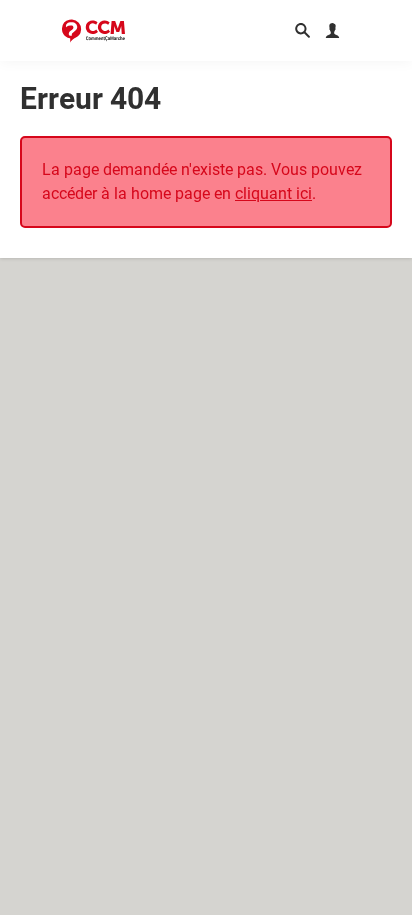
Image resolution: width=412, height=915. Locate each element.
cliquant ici (273, 193)
